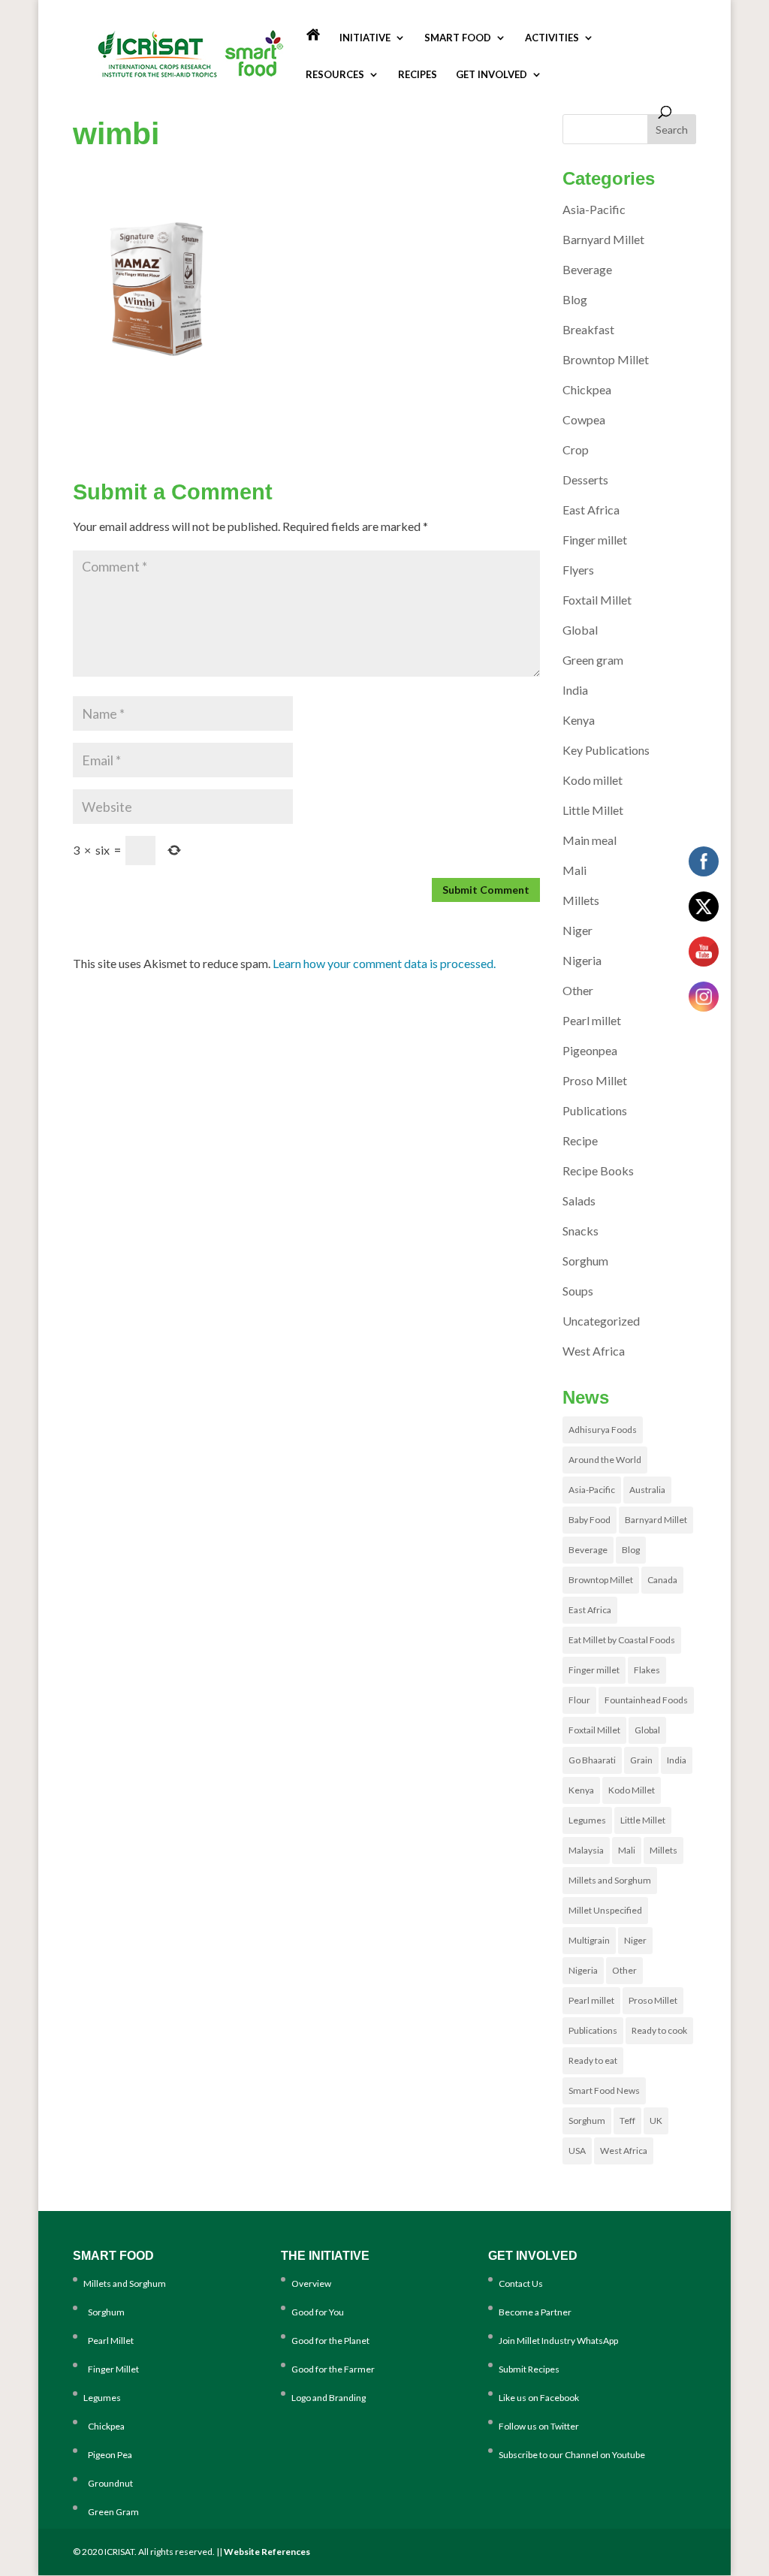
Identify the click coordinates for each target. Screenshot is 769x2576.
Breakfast (588, 329)
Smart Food (458, 38)
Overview (311, 2283)
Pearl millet (592, 1020)
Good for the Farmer (333, 2369)
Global (580, 630)
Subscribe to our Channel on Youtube (572, 2455)
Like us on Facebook (539, 2398)
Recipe (580, 1140)
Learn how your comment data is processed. (384, 963)
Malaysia (586, 1850)
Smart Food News (604, 2090)
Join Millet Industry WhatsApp (558, 2341)
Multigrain (589, 1940)
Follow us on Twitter (539, 2426)
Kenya (579, 720)
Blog (575, 299)
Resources (335, 75)
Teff (627, 2121)
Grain (641, 1760)
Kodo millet (593, 780)
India (575, 690)
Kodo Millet (632, 1790)
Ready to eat (593, 2060)
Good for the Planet (330, 2341)
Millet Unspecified (605, 1910)
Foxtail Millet (597, 600)
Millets (581, 900)
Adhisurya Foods (603, 1430)
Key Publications (606, 750)
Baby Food (590, 1520)
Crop (576, 449)
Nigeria (582, 960)
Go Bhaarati (592, 1760)
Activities (552, 38)
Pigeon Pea (108, 2455)
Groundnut (108, 2483)
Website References (267, 2552)
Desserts (585, 480)
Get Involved (492, 75)
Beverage (587, 269)
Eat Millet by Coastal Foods (622, 1640)
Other (578, 990)
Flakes (647, 1670)
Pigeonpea (590, 1050)
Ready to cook (659, 2030)
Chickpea (587, 389)
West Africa (594, 1351)
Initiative (365, 38)
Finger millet (595, 540)
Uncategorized (601, 1321)
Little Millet (593, 810)
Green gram (593, 660)
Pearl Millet (109, 2341)
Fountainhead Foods (646, 1700)
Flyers (578, 570)
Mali (574, 870)
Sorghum (585, 1261)
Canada (662, 1580)
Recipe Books (598, 1170)
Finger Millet (111, 2369)
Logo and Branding (329, 2398)
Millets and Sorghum (610, 1880)
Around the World (605, 1460)
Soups (578, 1291)
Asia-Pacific (594, 209)
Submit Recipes (529, 2369)
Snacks (581, 1231)
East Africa (591, 510)
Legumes (587, 1820)
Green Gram (111, 2512)
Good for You (318, 2312)
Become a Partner (535, 2312)
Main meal (590, 840)
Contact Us (521, 2283)
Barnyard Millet (603, 239)
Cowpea (584, 419)
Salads (579, 1201)
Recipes (418, 75)
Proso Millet (595, 1080)
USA (577, 2151)
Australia (647, 1490)
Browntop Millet (606, 359)
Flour (579, 1700)
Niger (578, 930)
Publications (595, 1110)
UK (656, 2121)
